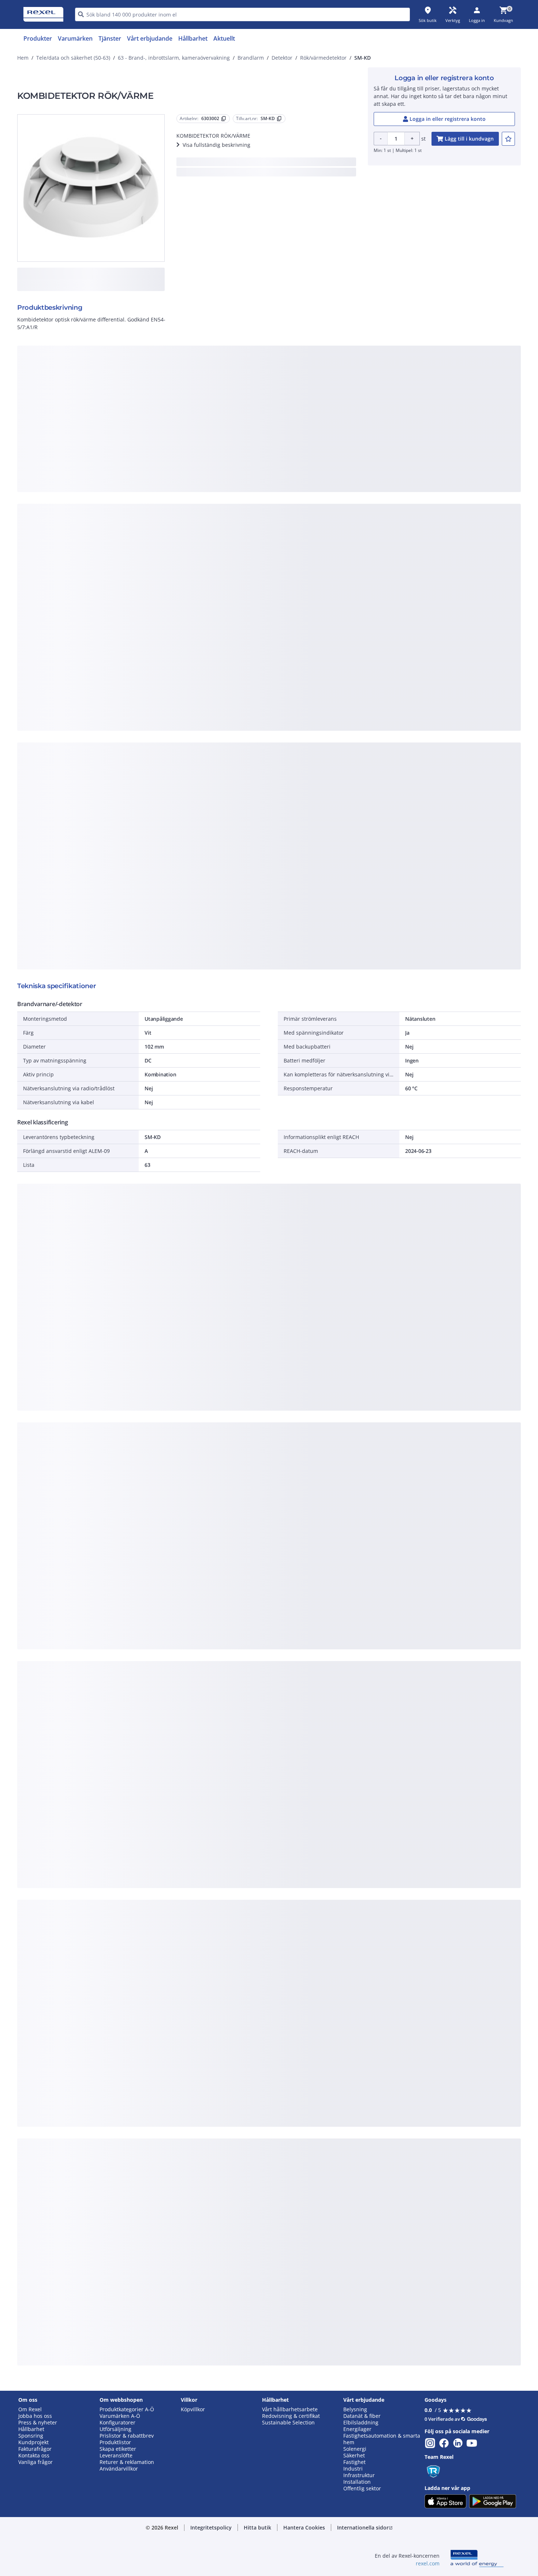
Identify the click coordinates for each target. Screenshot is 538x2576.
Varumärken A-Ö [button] (120, 2416)
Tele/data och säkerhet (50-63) (73, 58)
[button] (211, 2528)
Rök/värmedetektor (323, 58)
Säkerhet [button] (354, 2456)
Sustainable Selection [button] (288, 2423)
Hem (23, 58)
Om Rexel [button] (30, 2409)
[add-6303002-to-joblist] (508, 139)
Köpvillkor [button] (193, 2409)
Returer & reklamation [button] (127, 2462)
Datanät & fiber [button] (362, 2416)
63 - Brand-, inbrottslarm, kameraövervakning (174, 58)
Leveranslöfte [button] (116, 2456)
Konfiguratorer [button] (117, 2423)
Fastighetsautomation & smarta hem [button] (382, 2439)
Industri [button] (353, 2469)
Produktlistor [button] (115, 2442)
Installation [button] (357, 2482)
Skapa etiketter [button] (118, 2449)
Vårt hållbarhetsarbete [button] (290, 2409)
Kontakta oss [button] (34, 2456)
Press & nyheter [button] (38, 2423)
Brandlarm (251, 58)
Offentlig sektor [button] (362, 2488)
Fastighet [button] (354, 2462)
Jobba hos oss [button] (35, 2416)
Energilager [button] (357, 2429)
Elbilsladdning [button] (361, 2423)
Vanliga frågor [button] (36, 2462)
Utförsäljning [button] (115, 2429)
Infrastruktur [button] (359, 2475)
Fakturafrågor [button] (35, 2449)
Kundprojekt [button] (33, 2442)
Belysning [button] (355, 2409)
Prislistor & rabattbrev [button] (127, 2436)
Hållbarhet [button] (31, 2429)
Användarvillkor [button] (119, 2469)
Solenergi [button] (355, 2449)
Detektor (282, 58)
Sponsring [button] (31, 2436)
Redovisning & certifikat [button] (291, 2416)
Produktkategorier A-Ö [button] (127, 2409)
